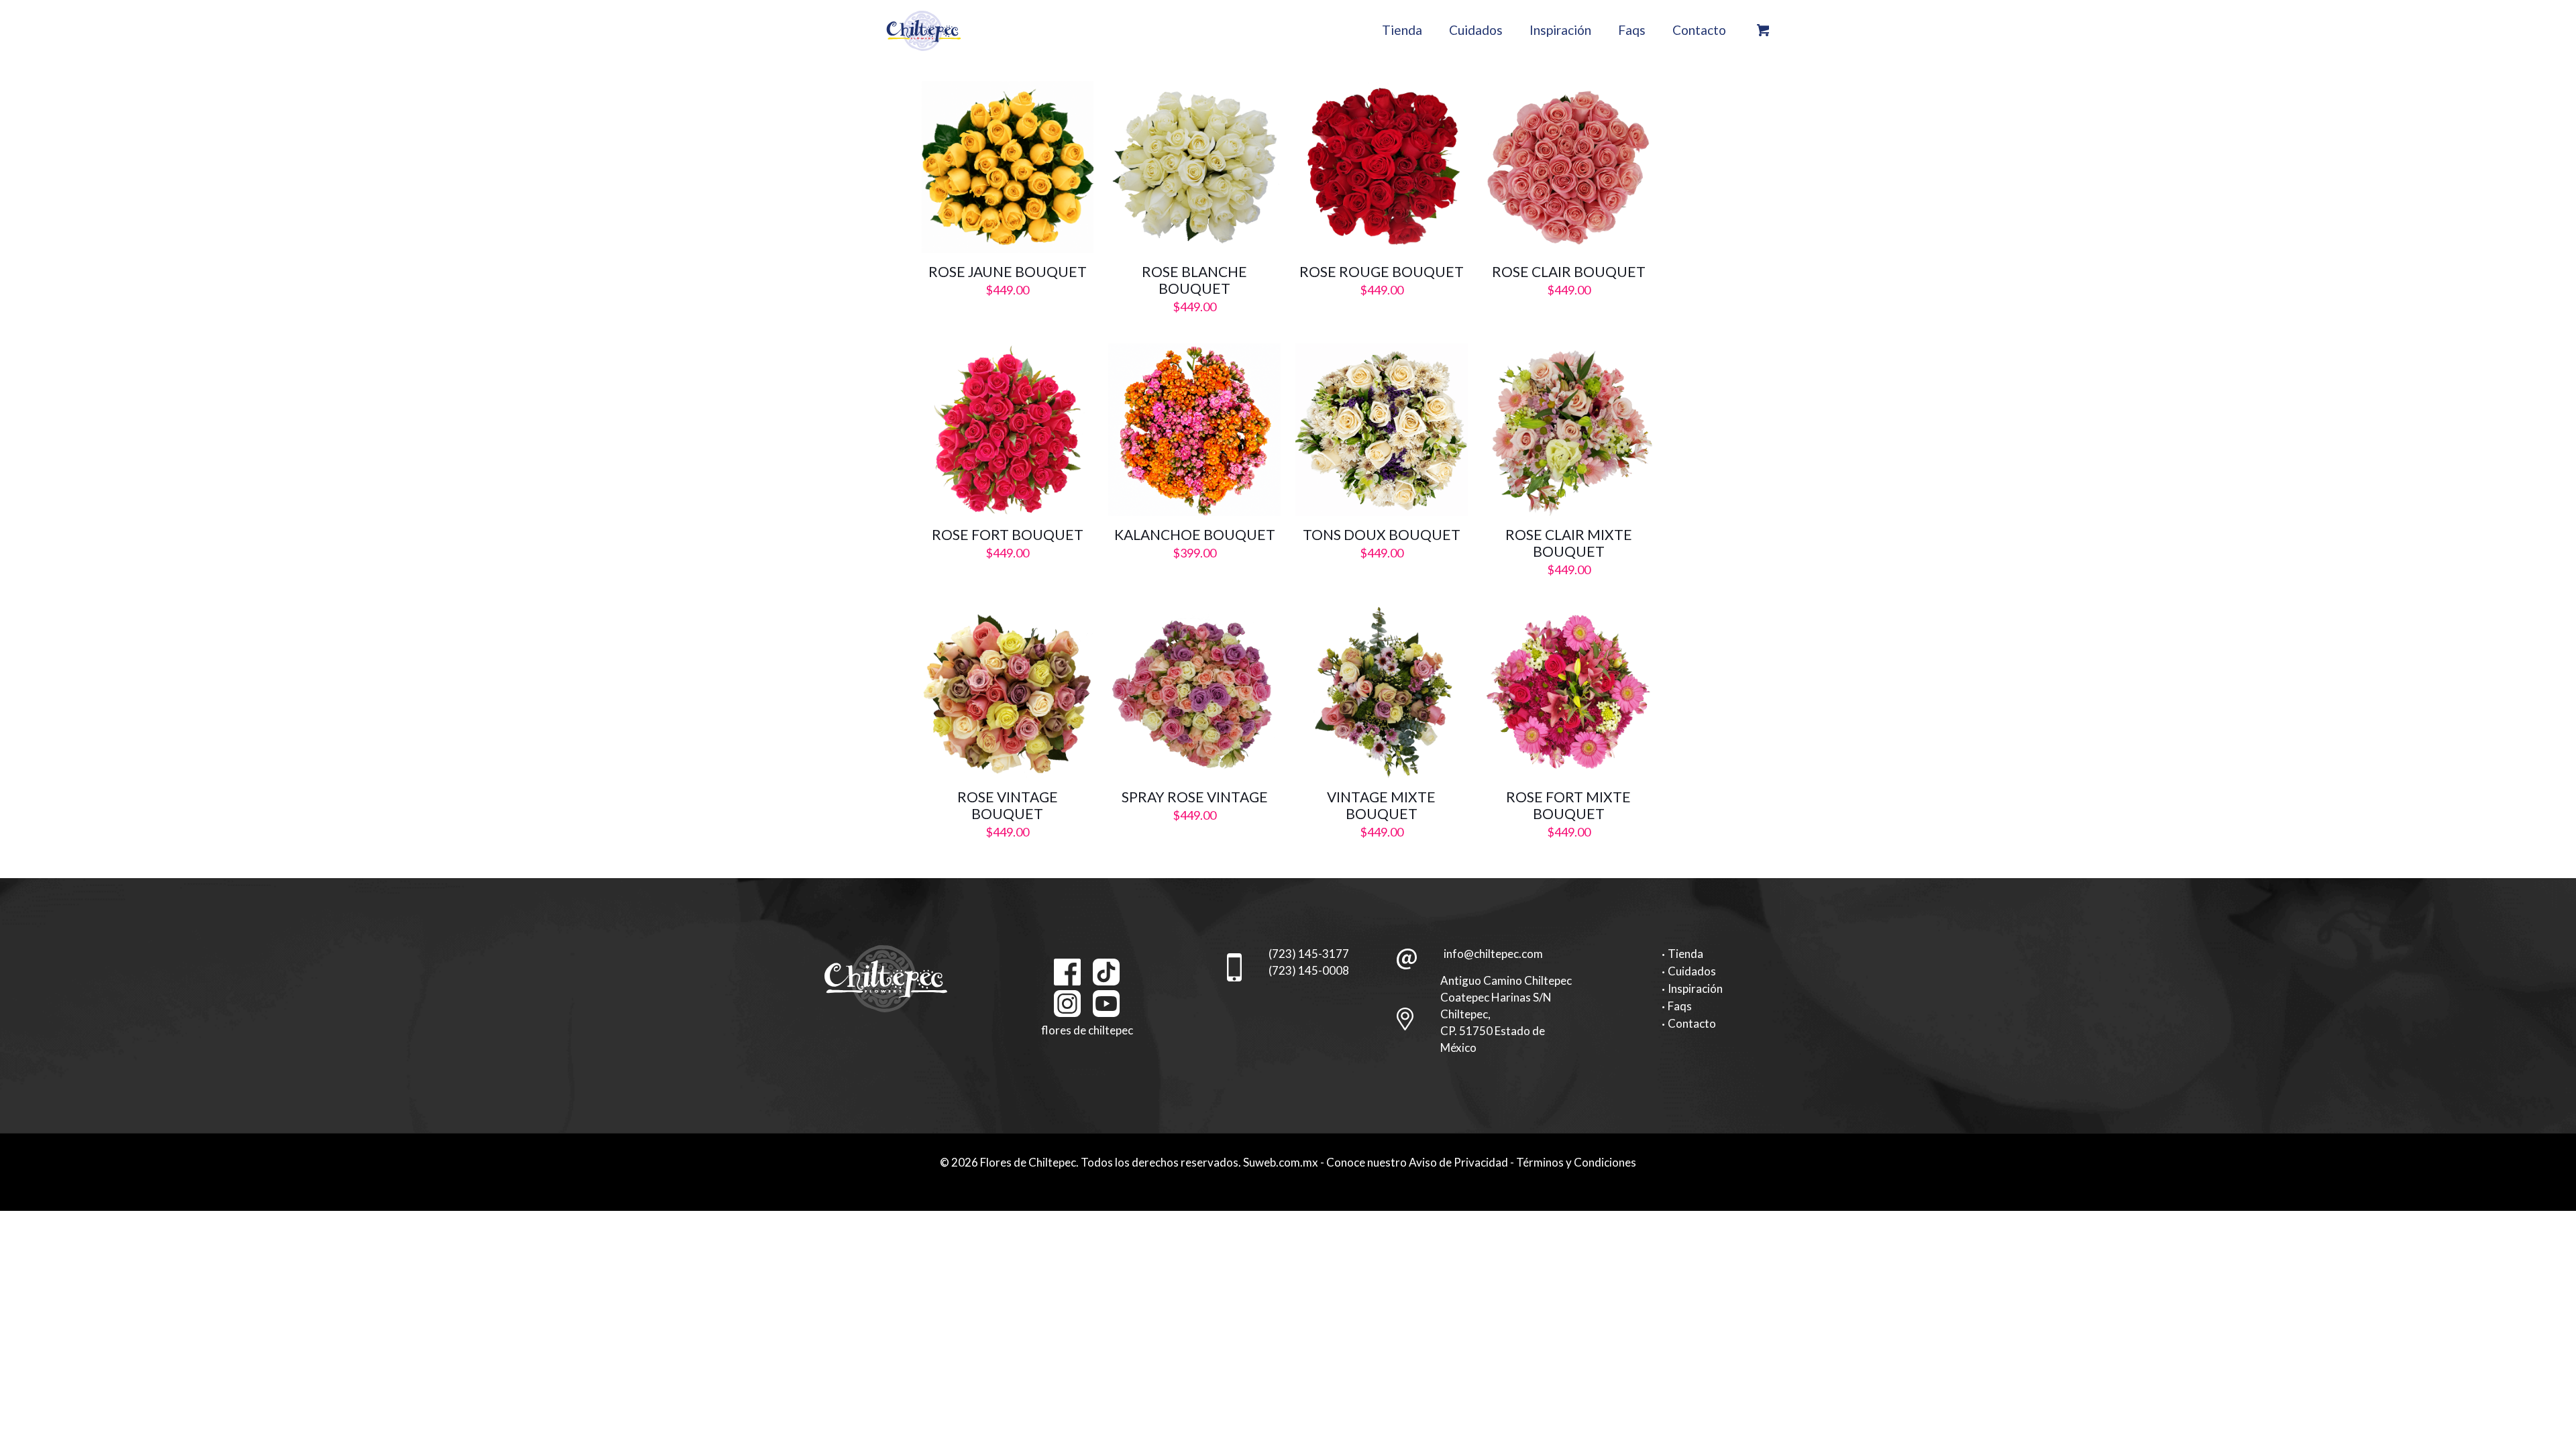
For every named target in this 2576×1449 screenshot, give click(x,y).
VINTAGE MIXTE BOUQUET (1381, 805)
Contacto (1692, 1023)
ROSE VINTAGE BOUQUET (1008, 805)
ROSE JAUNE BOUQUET (1008, 271)
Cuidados (1692, 971)
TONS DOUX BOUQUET (1382, 534)
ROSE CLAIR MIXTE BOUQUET (1569, 543)
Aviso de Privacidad (1458, 1162)
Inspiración (1695, 988)
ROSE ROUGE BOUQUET (1382, 271)
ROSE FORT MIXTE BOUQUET (1568, 805)
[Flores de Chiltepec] (924, 30)
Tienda (1685, 954)
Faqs (1680, 1006)
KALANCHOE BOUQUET (1195, 534)
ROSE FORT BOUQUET (1008, 534)
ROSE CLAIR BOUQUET (1569, 271)
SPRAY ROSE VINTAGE (1195, 797)
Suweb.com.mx (1281, 1162)
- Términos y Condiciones (1573, 1162)
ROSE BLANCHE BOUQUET (1194, 280)
